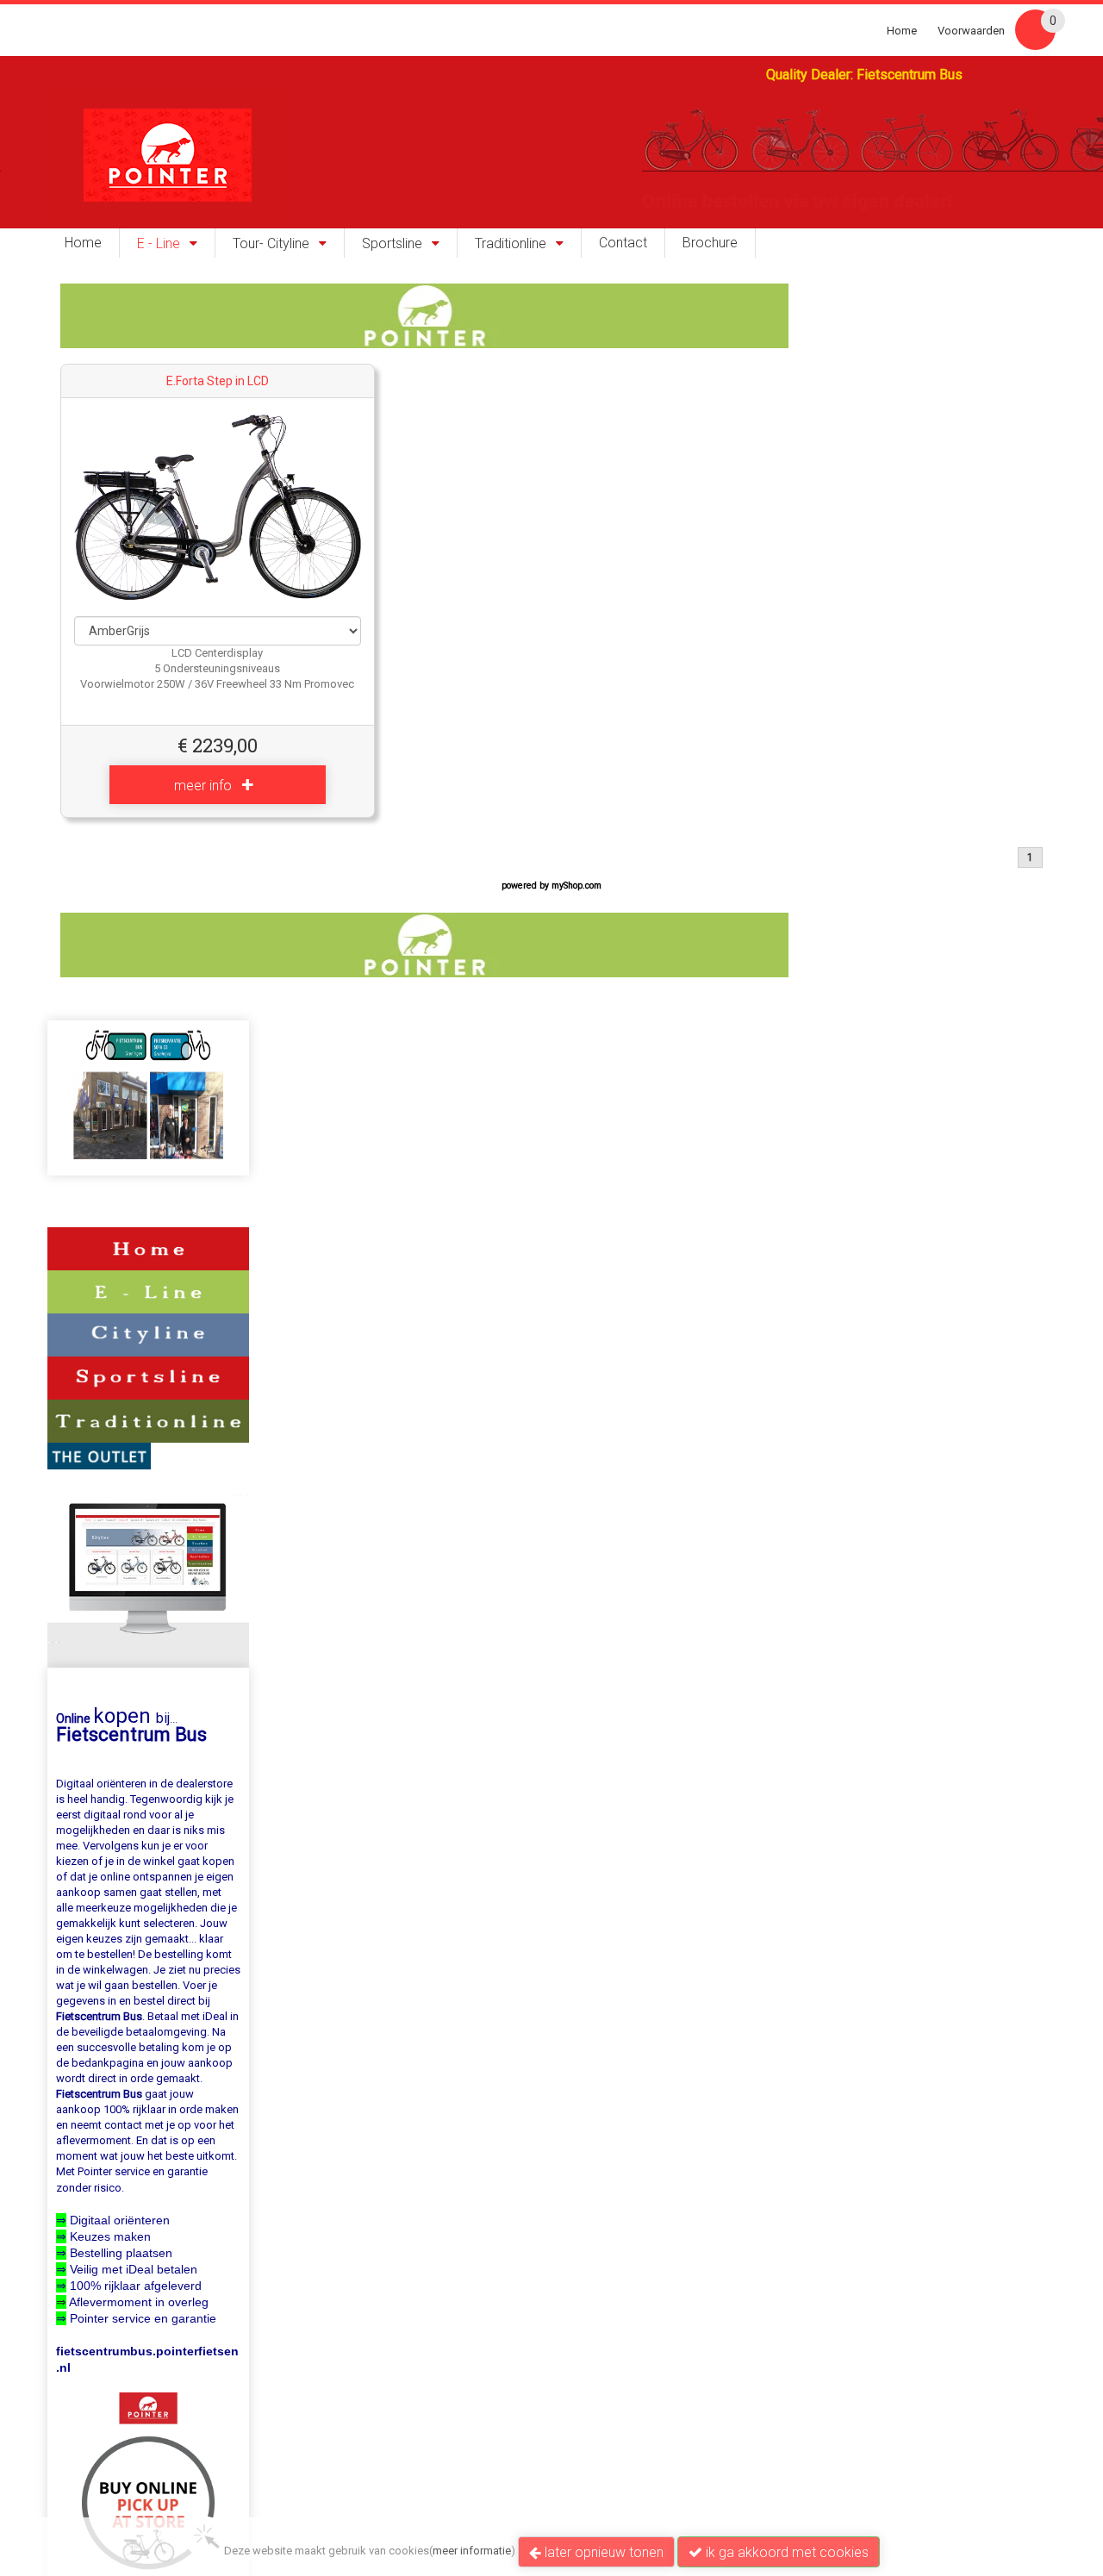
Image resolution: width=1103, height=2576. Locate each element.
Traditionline (511, 244)
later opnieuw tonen (602, 2552)
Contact (623, 243)
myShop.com (576, 886)
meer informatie (472, 2551)
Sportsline (392, 244)
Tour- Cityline (271, 244)
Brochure (710, 243)
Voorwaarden (971, 31)
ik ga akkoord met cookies (785, 2552)
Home (902, 31)
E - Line (159, 244)
